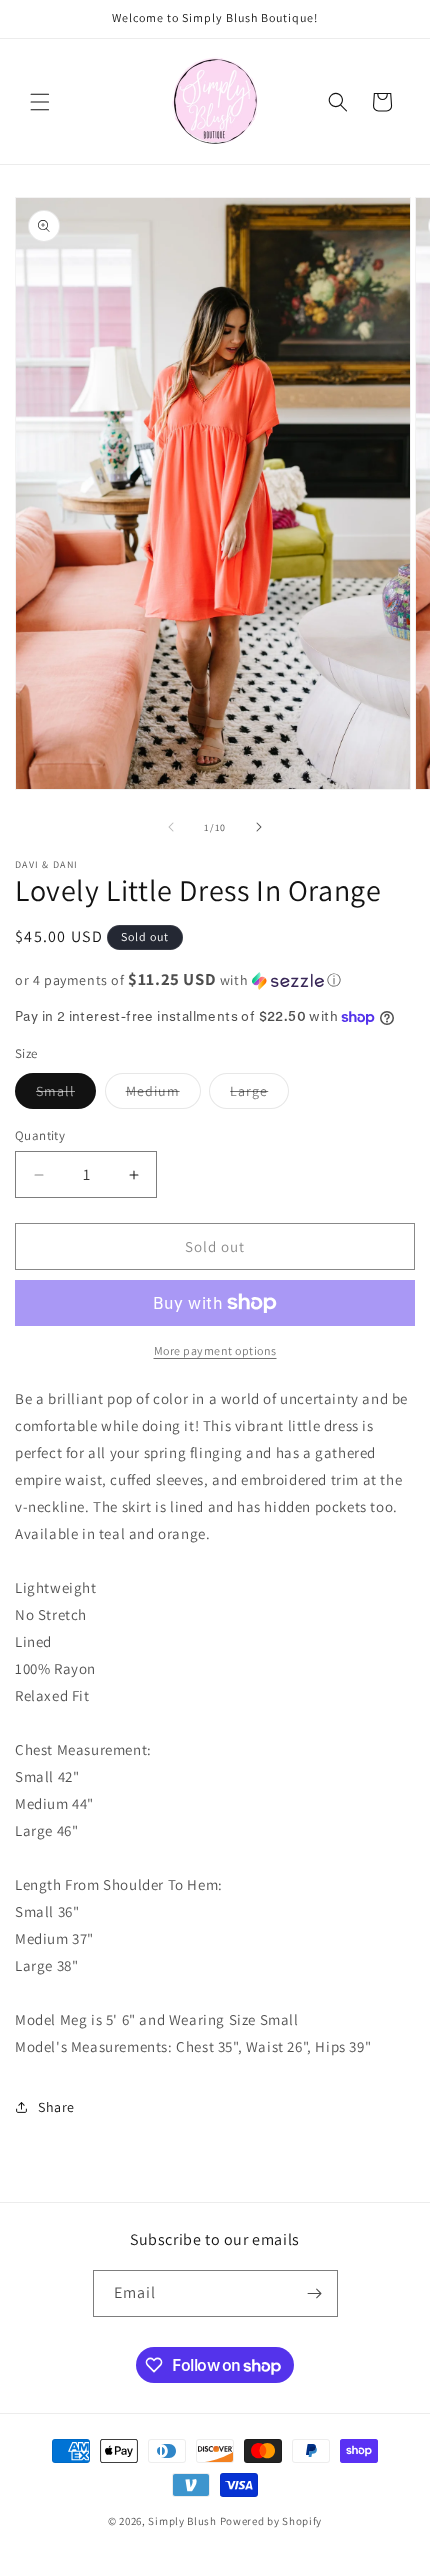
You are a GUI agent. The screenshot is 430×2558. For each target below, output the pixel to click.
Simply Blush (182, 2521)
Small (66, 1095)
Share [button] (56, 2107)
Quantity (40, 1135)
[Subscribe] (315, 2293)
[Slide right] (259, 827)
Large (259, 1095)
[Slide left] (171, 827)
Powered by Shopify (271, 2521)
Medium (163, 1095)
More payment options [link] (215, 1350)
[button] (40, 102)
